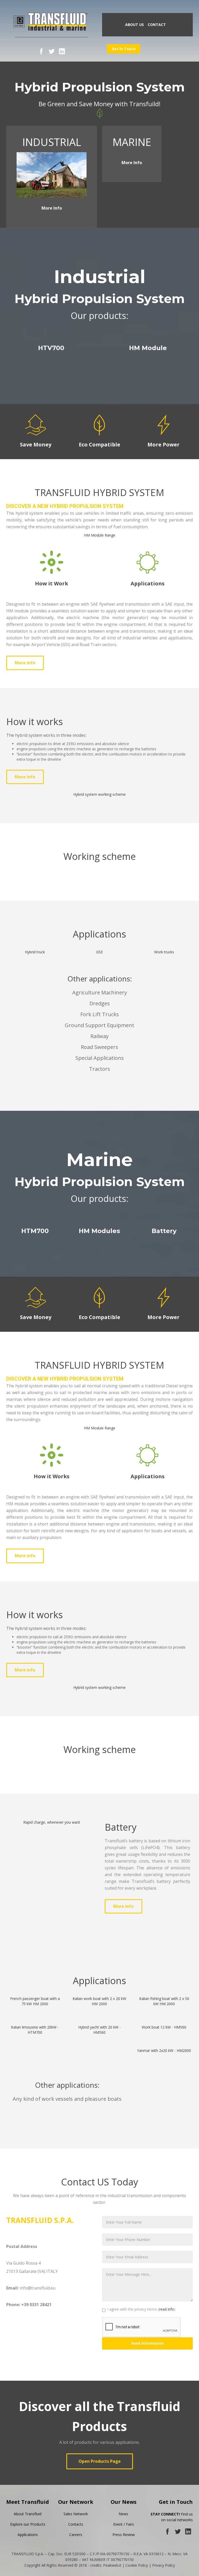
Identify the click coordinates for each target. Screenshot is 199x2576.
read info (167, 2309)
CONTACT (157, 25)
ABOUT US (134, 25)
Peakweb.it (112, 2565)
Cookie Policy (137, 2565)
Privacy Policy (164, 2565)
